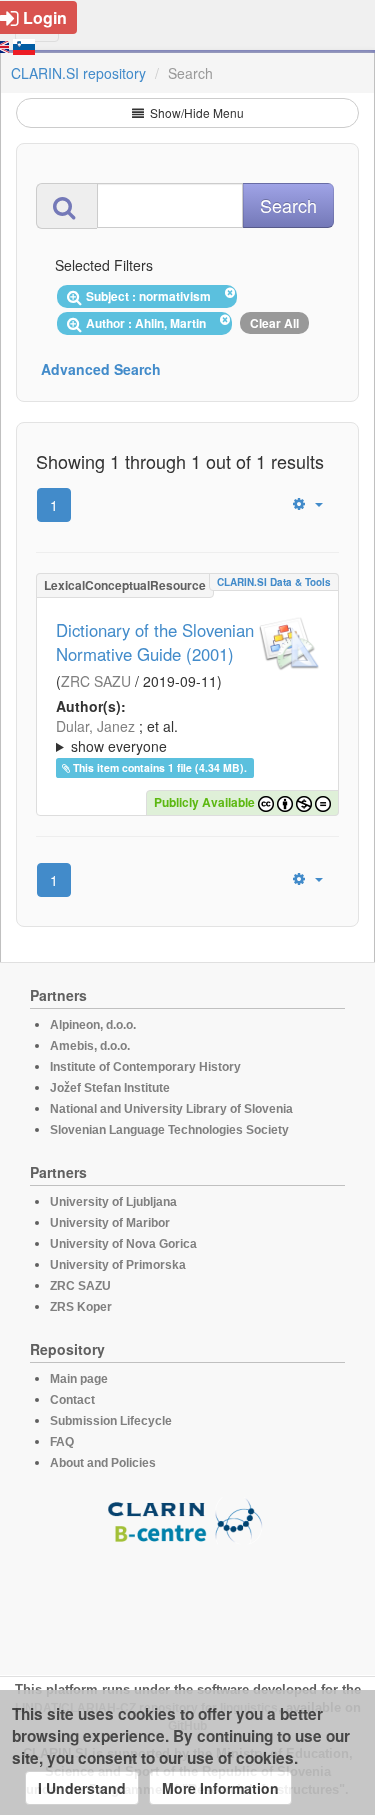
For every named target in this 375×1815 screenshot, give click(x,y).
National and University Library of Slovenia (171, 1109)
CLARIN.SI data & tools (274, 582)
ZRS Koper (81, 1307)
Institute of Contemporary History (145, 1067)
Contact (72, 1400)
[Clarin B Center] (188, 1519)
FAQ (62, 1442)
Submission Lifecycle (111, 1421)
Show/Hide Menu (195, 112)
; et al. (117, 736)
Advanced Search (101, 369)
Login (45, 17)
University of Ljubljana (113, 1202)
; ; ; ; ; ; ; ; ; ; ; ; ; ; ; (186, 736)
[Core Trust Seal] (188, 1601)
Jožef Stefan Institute (110, 1088)
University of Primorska (118, 1265)
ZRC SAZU (96, 681)
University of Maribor (110, 1223)
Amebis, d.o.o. (90, 1046)
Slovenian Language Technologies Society (169, 1130)
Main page (79, 1379)
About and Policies (103, 1463)
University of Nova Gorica (123, 1244)
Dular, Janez (95, 726)
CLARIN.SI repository (78, 73)
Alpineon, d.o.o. (93, 1025)
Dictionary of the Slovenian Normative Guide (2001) (155, 642)
